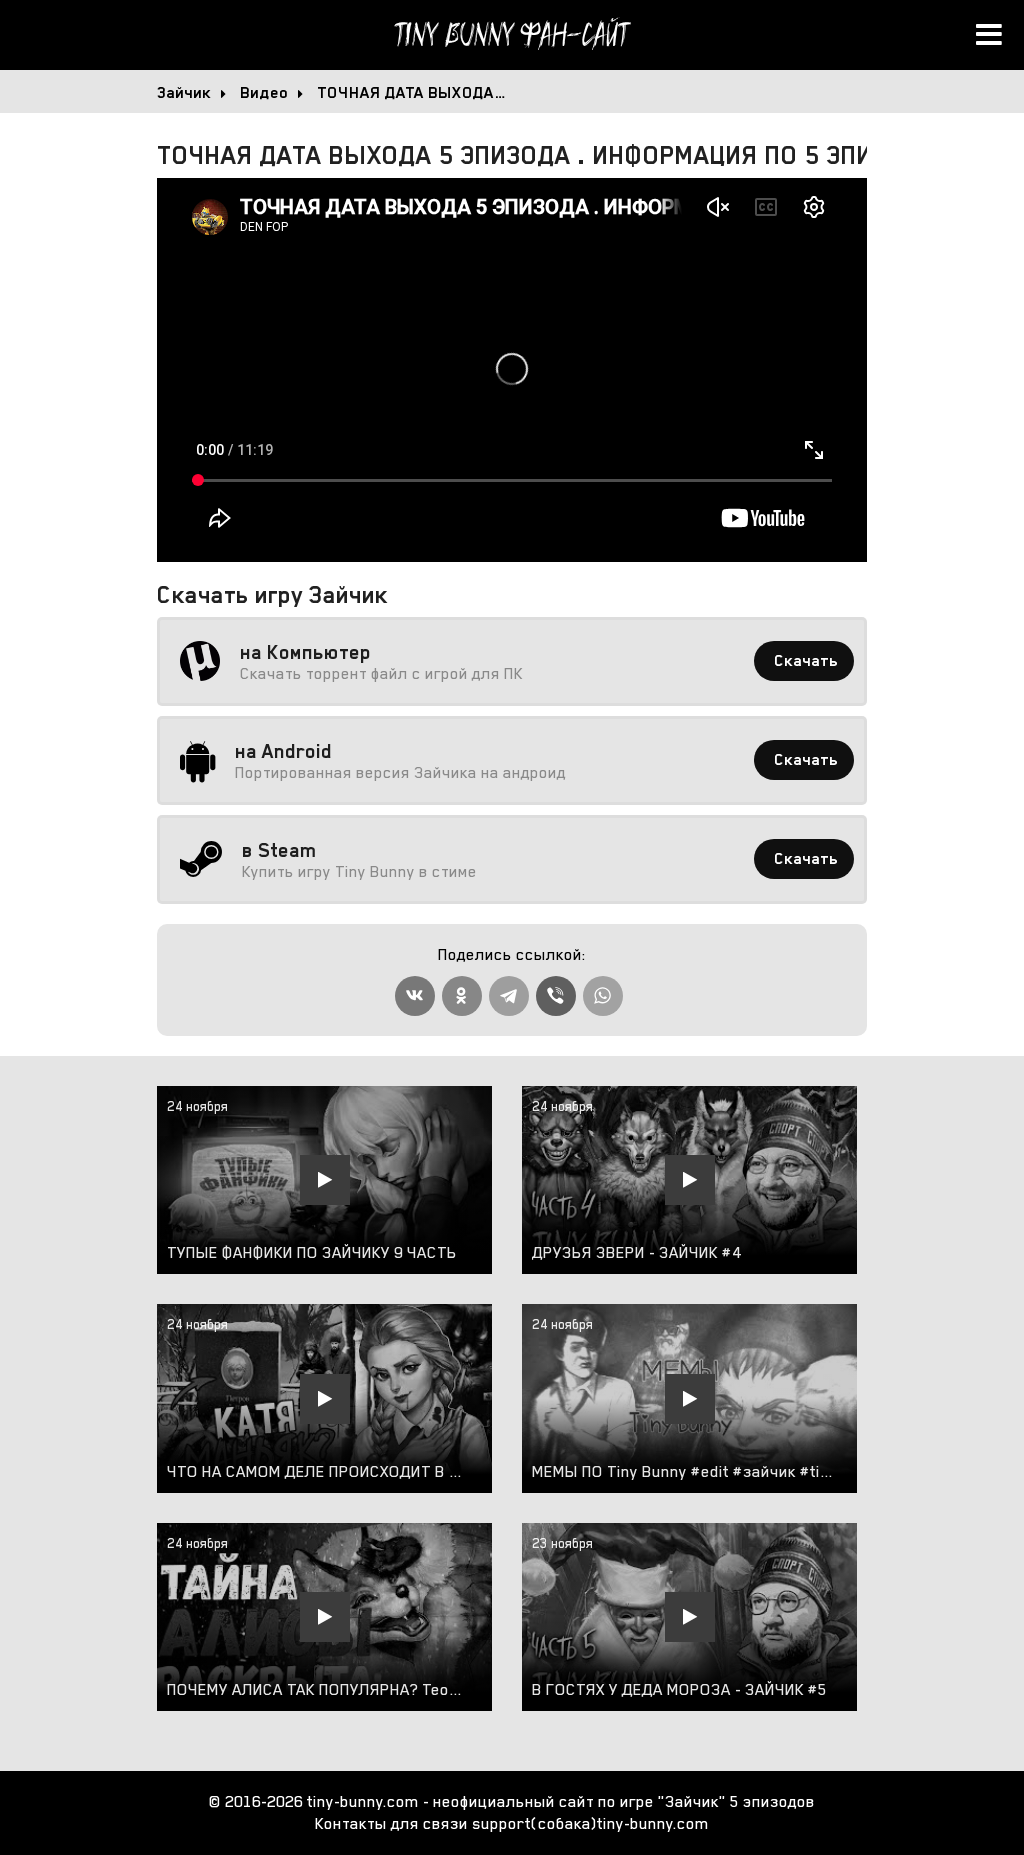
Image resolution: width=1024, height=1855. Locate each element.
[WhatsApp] (603, 996)
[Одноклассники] (462, 996)
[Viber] (556, 996)
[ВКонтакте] (415, 996)
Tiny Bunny (512, 35)
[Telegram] (509, 996)
